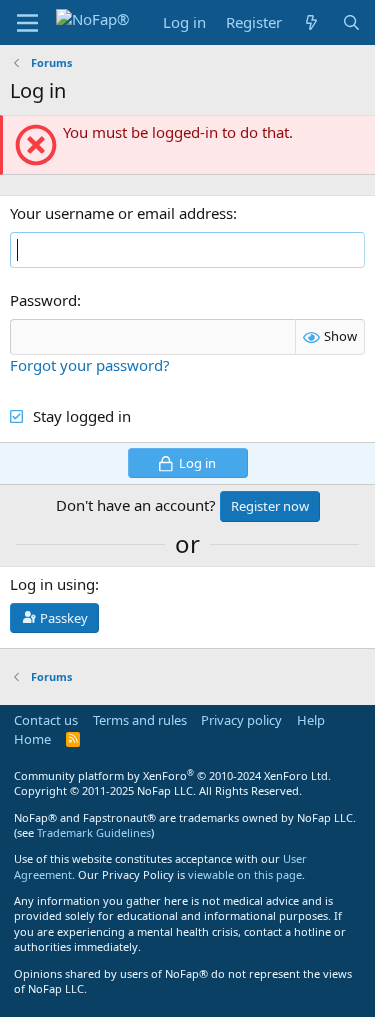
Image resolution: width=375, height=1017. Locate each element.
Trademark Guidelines (94, 832)
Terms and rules (140, 720)
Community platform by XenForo (172, 775)
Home (32, 739)
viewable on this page (245, 874)
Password (43, 300)
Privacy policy (241, 720)
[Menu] (27, 23)
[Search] (351, 22)
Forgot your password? (90, 365)
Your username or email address (121, 213)
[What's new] (311, 22)
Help (311, 720)
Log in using (52, 584)
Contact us (46, 720)
